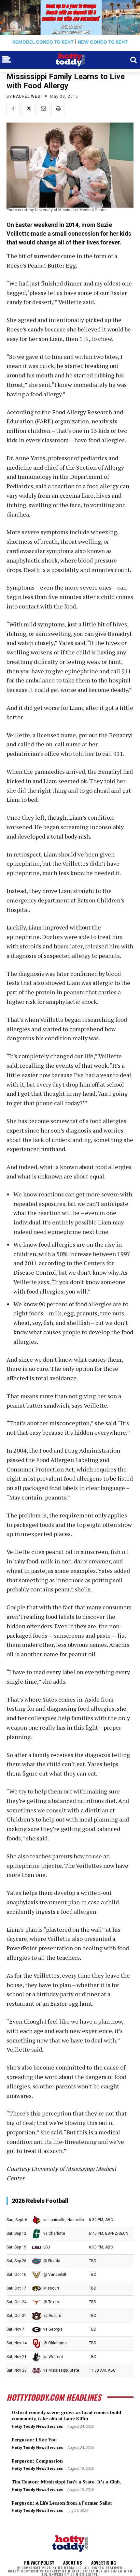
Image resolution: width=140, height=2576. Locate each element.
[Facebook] (13, 109)
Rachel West (28, 96)
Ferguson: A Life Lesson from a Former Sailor (62, 2503)
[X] (28, 109)
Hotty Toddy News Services (37, 2426)
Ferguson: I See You (34, 2440)
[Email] (43, 109)
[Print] (58, 109)
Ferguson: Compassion (37, 2461)
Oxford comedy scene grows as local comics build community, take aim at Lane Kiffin (66, 2415)
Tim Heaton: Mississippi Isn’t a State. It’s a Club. (66, 2482)
